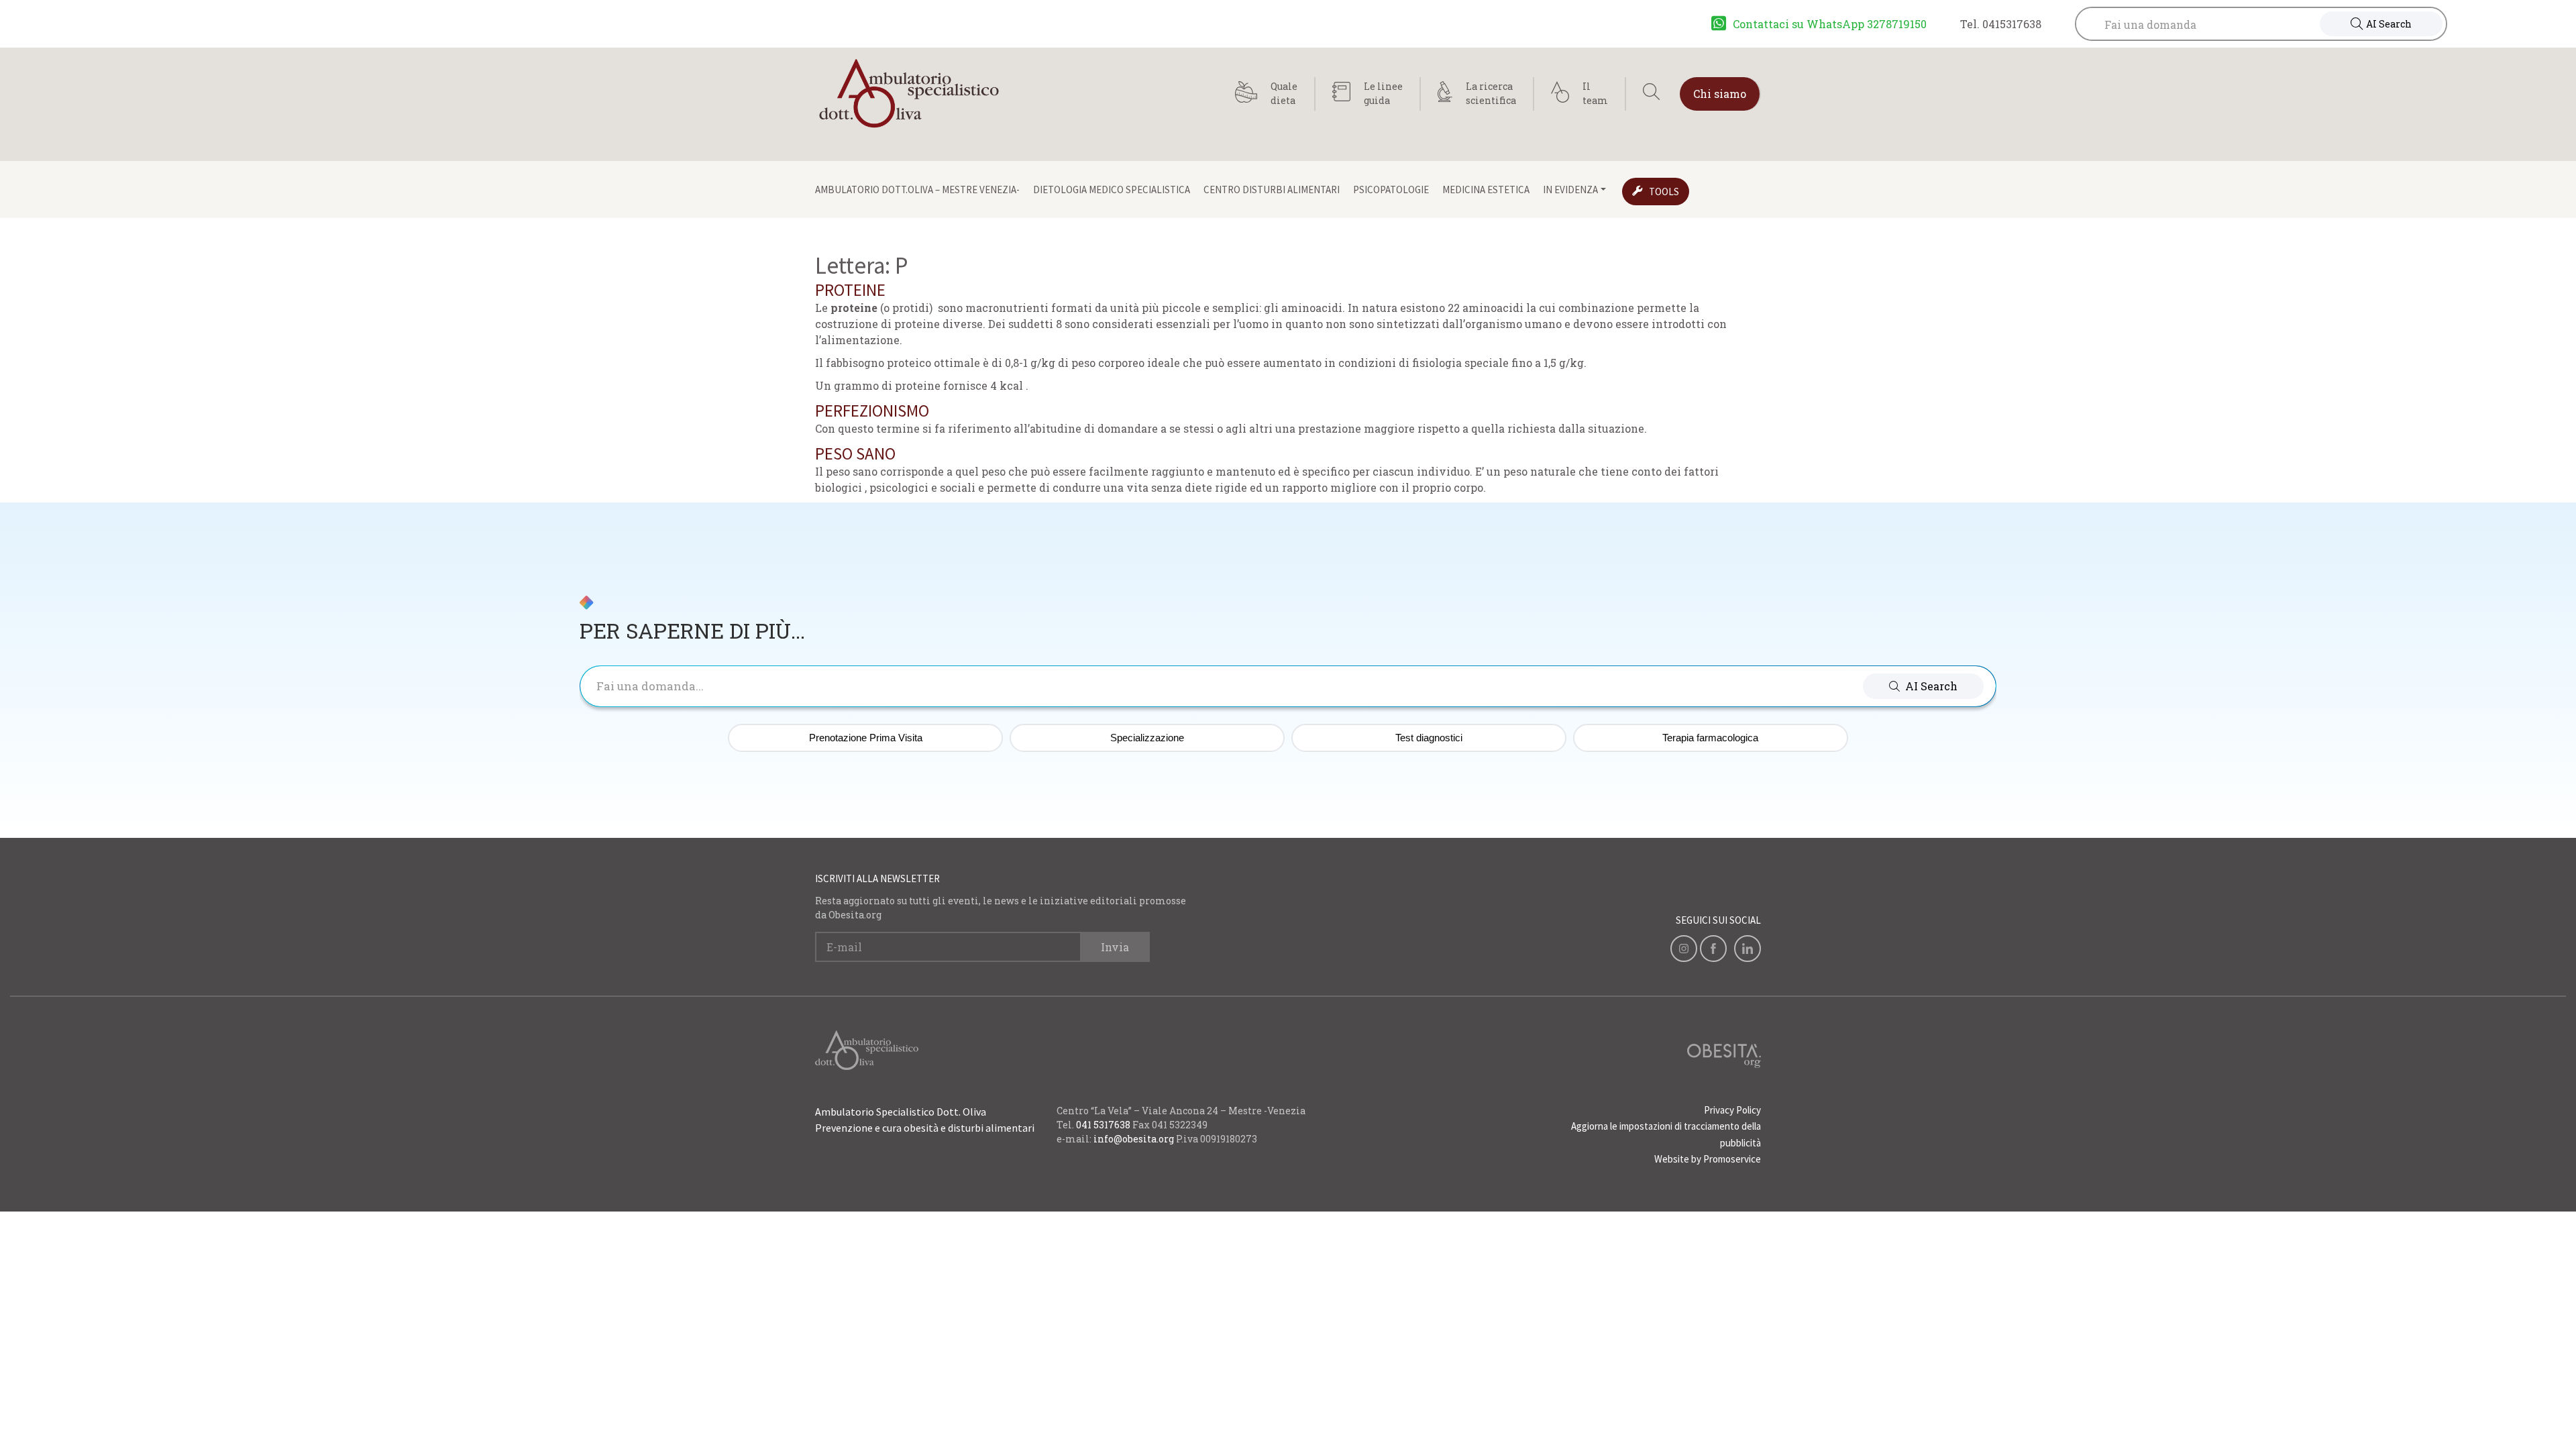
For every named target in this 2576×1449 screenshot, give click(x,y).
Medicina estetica (1486, 190)
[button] (1923, 686)
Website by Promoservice (1708, 1159)
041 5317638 (1103, 1125)
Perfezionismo (872, 411)
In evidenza (1570, 190)
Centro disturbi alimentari (1272, 190)
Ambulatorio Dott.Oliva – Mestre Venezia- (917, 190)
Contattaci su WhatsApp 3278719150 (1830, 24)
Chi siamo (1720, 94)
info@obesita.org (1134, 1139)
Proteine (850, 290)
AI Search (2389, 24)
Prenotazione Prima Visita (866, 738)
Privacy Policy (1732, 1110)
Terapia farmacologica (1710, 738)
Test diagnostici (1429, 738)
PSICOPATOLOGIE (1391, 190)
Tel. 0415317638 (2001, 24)
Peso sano (855, 453)
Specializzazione (1147, 738)
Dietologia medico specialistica (1112, 190)
